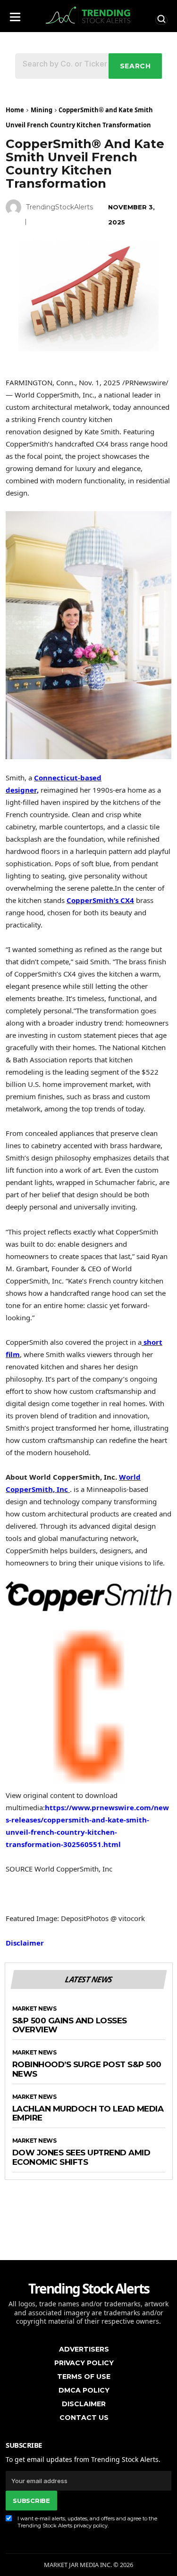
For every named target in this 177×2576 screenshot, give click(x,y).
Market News (34, 2009)
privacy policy (91, 2526)
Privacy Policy (84, 2363)
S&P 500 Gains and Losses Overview (70, 2025)
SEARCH (135, 66)
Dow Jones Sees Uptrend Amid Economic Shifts (81, 2158)
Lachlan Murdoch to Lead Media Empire (88, 2114)
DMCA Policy (84, 2390)
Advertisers (84, 2349)
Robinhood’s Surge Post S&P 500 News (87, 2069)
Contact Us (84, 2418)
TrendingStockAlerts (59, 207)
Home (15, 110)
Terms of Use (84, 2377)
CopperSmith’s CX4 (100, 900)
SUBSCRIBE (31, 2501)
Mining (42, 110)
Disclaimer (25, 1943)
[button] (15, 14)
